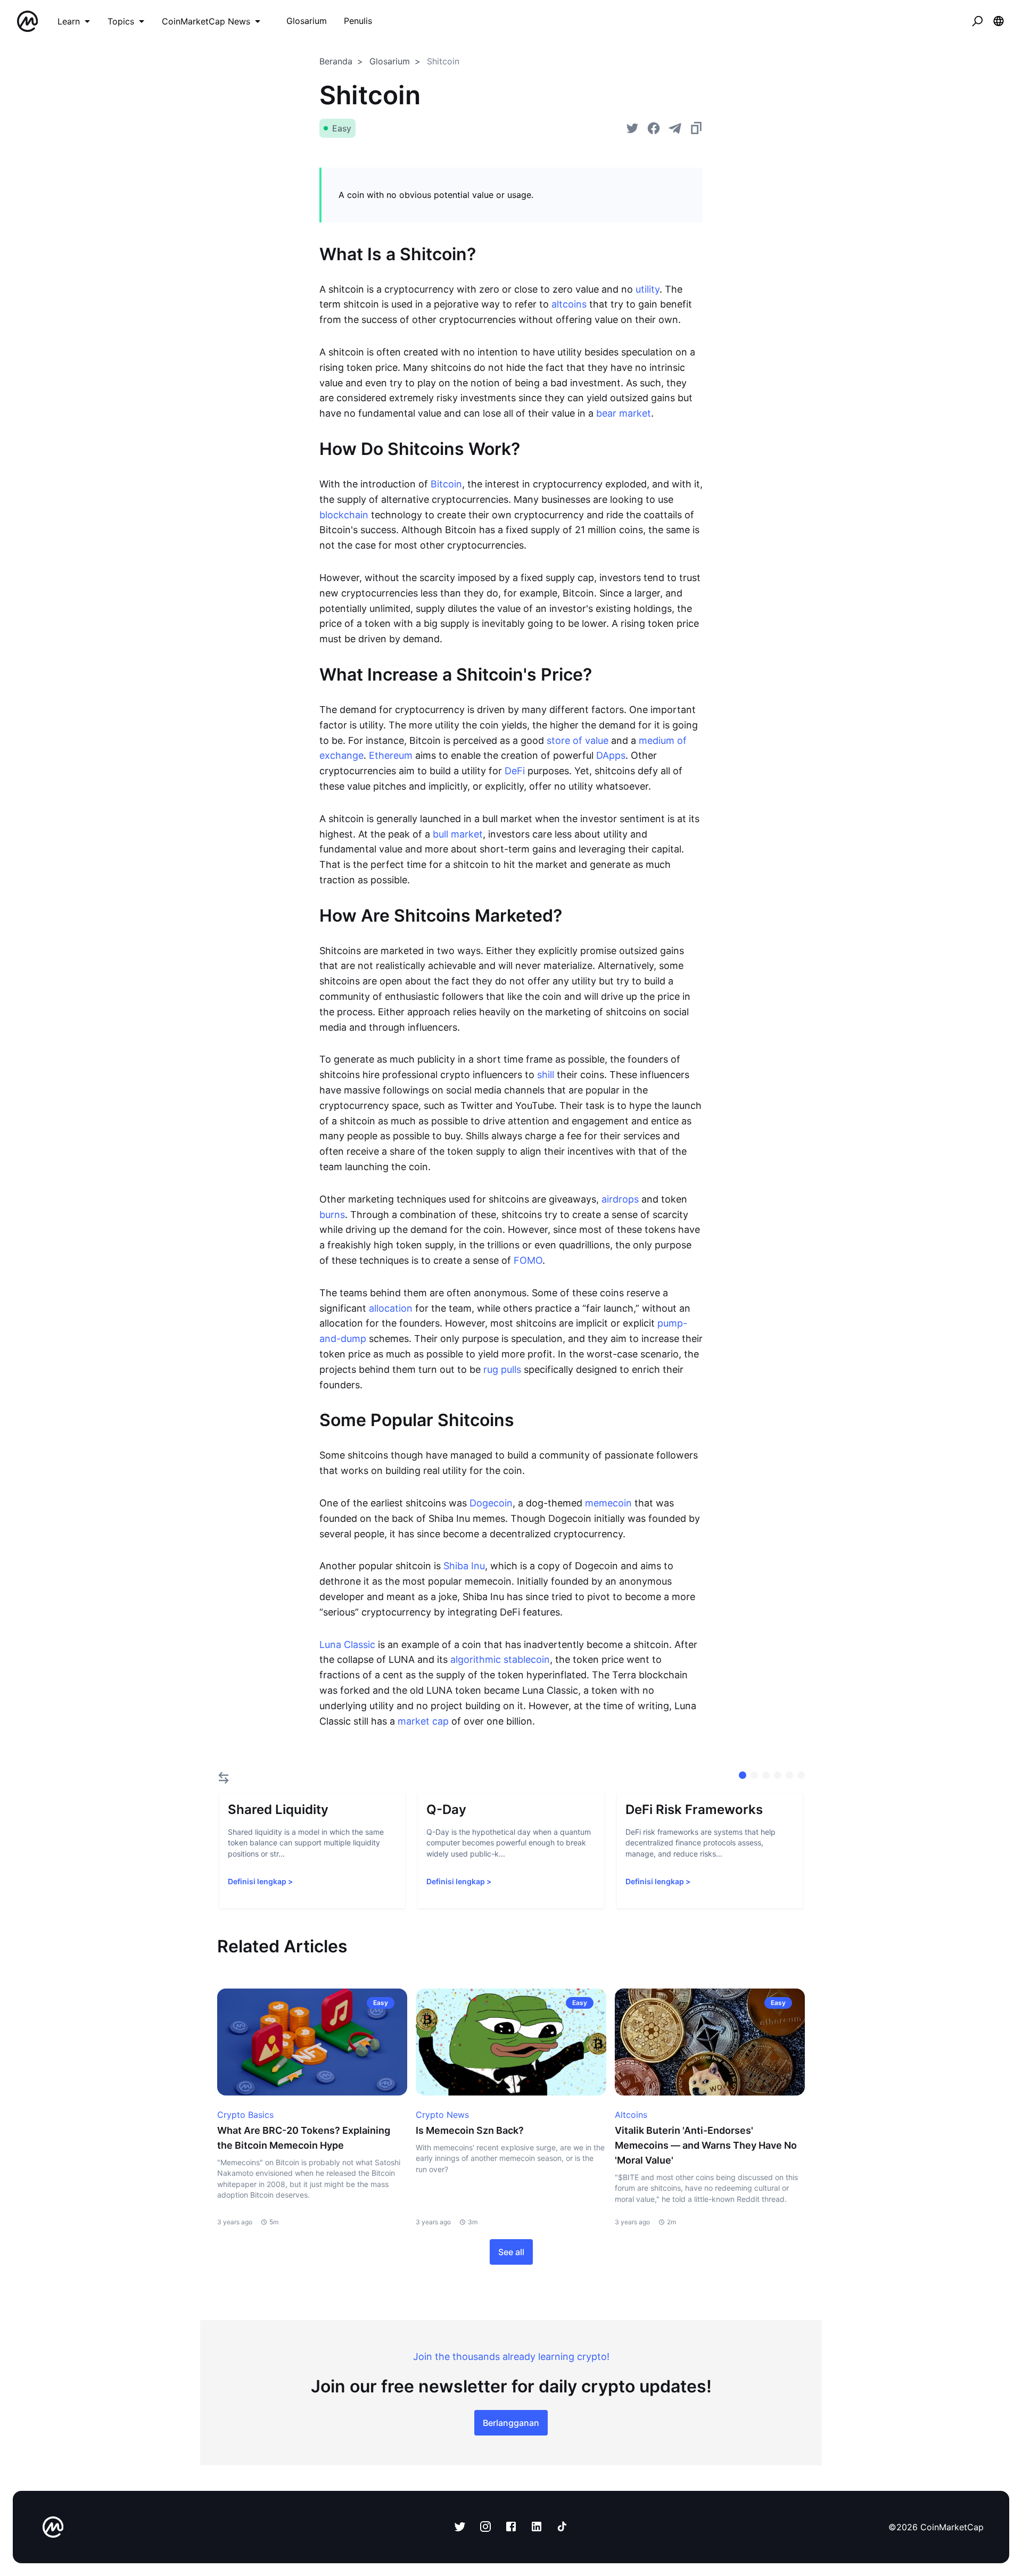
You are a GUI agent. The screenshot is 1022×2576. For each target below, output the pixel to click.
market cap (423, 1721)
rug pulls (502, 1369)
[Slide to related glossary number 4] (789, 1775)
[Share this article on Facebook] (654, 128)
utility (648, 289)
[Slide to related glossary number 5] (801, 1775)
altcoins (569, 304)
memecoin (608, 1503)
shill (546, 1075)
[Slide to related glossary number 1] (754, 1775)
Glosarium (390, 61)
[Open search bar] (977, 21)
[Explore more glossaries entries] (224, 1778)
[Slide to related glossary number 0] (743, 1775)
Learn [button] (69, 21)
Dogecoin (491, 1503)
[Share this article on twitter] (632, 128)
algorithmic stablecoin (500, 1659)
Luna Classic (347, 1645)
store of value (578, 740)
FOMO (528, 1260)
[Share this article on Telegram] (675, 128)
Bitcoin (446, 484)
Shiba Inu (464, 1566)
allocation (391, 1308)
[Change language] (999, 21)
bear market (624, 413)
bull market (458, 834)
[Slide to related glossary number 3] (778, 1775)
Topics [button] (121, 21)
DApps (611, 755)
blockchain (344, 515)
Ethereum (391, 755)
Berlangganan (511, 2423)
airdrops (620, 1199)
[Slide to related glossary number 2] (766, 1775)
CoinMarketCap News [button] (206, 21)
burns (332, 1215)
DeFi (515, 771)
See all (511, 2252)
